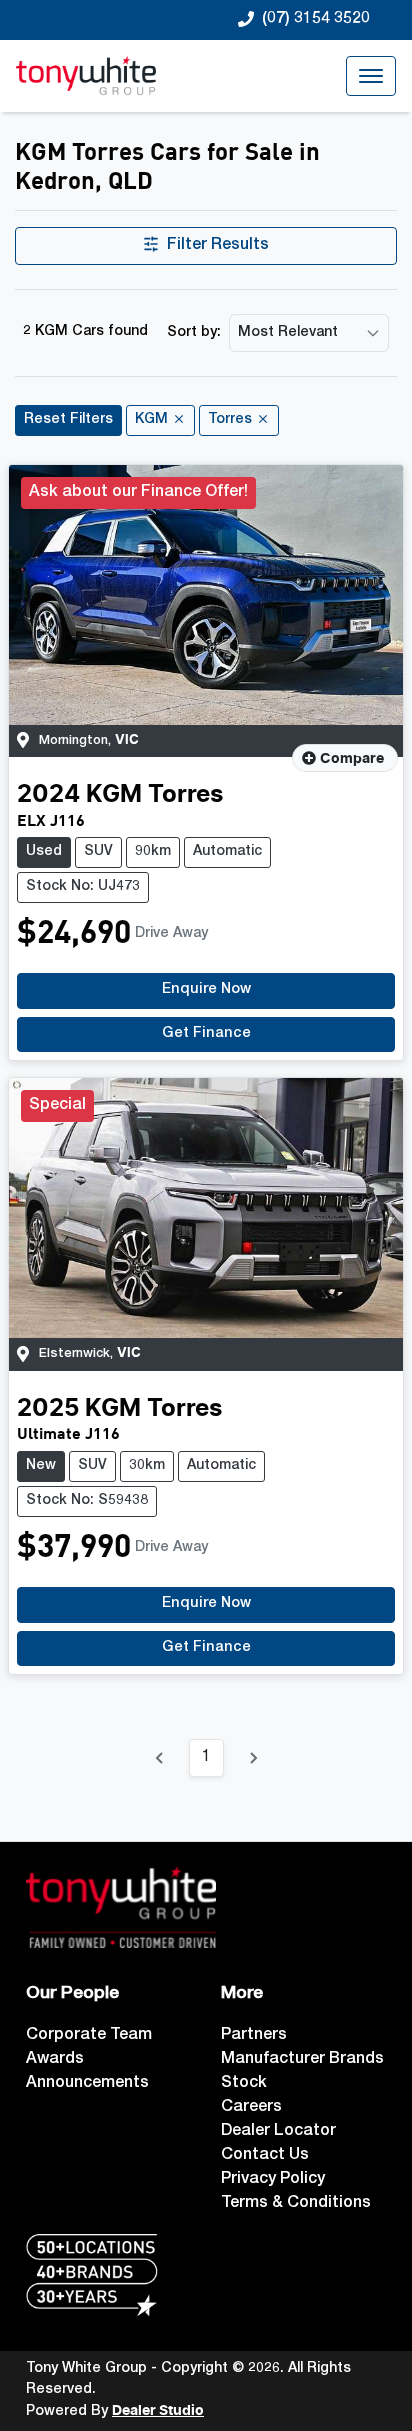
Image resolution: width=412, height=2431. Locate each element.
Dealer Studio (158, 2411)
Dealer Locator (278, 2132)
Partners (254, 2036)
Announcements (87, 2084)
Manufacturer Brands (302, 2060)
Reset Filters (68, 420)
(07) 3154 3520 (316, 20)
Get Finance (206, 1034)
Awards (55, 2060)
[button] (371, 76)
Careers (251, 2108)
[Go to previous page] (160, 1758)
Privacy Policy (273, 2180)
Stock (244, 2084)
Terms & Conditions (296, 2204)
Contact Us (265, 2156)
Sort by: (194, 333)
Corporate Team (89, 2036)
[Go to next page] (253, 1758)
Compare (352, 759)
